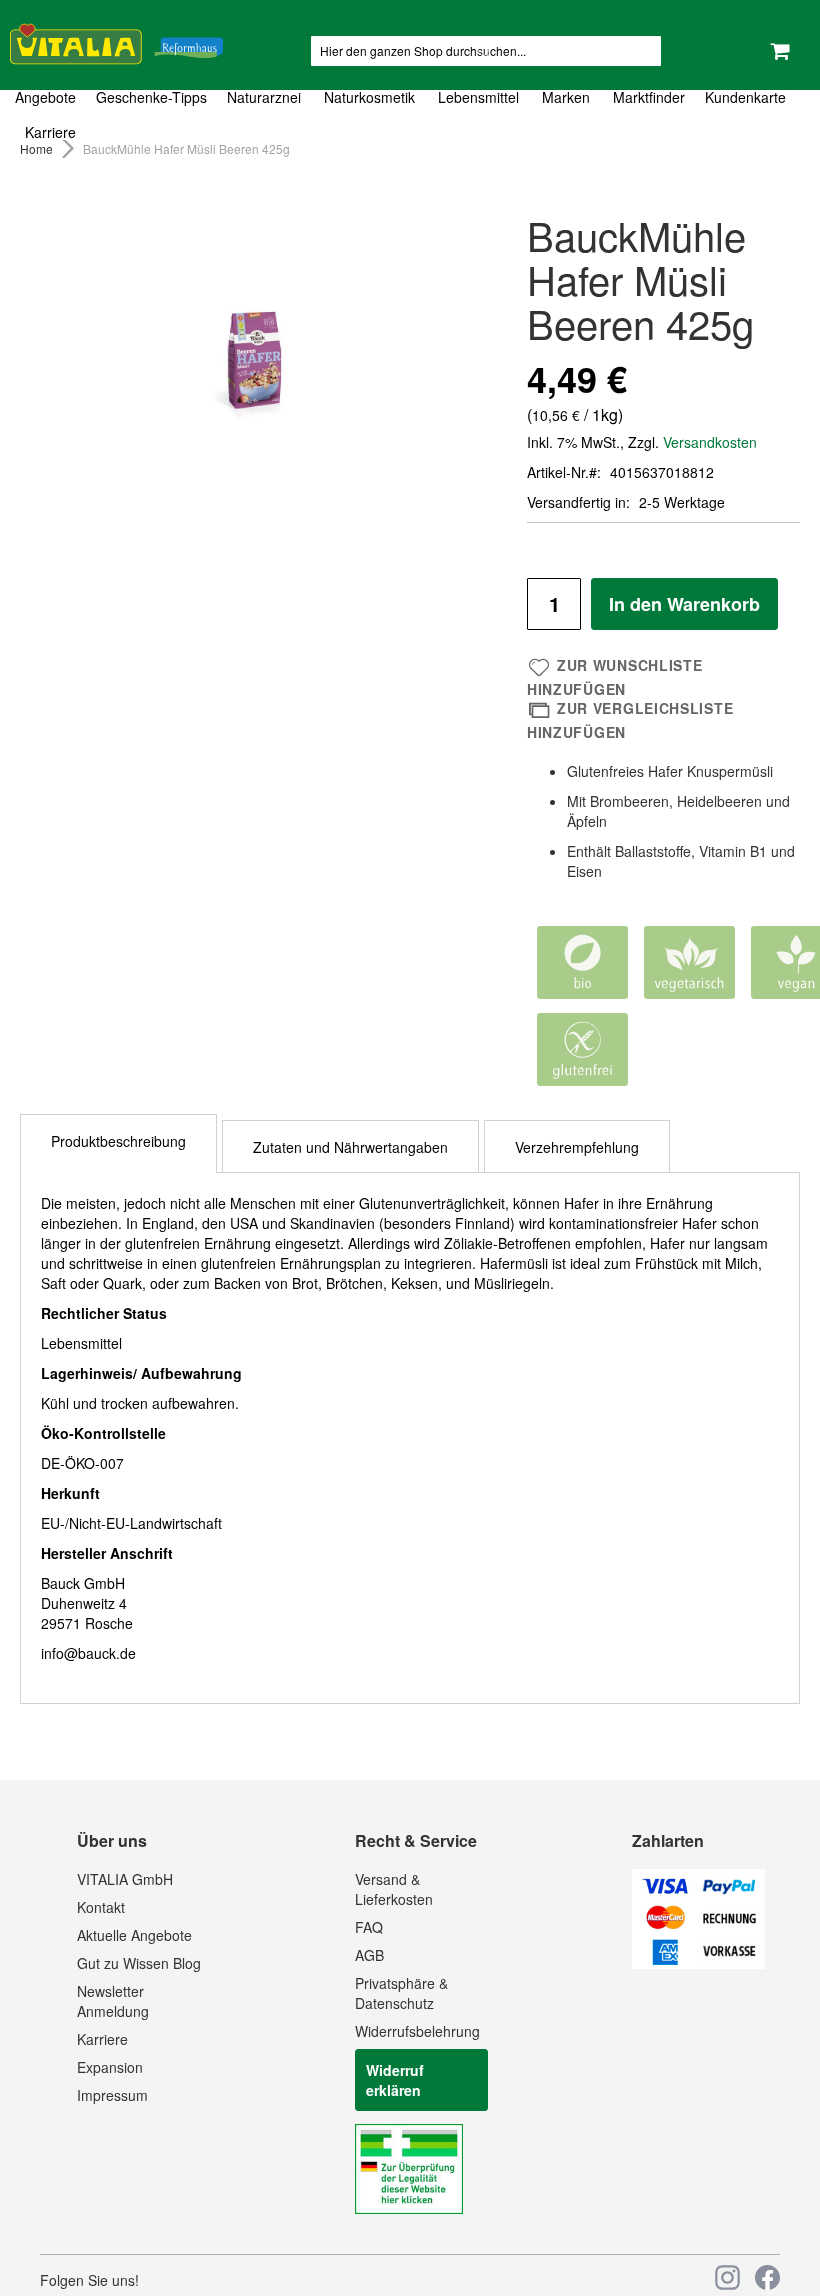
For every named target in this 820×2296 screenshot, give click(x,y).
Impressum (112, 2095)
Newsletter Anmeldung (113, 2001)
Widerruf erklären (395, 2080)
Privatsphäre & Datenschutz (401, 1993)
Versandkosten (710, 442)
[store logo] (116, 40)
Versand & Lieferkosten (394, 1889)
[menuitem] (50, 97)
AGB (369, 1955)
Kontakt (101, 1907)
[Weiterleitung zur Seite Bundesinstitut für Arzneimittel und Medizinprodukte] (409, 2208)
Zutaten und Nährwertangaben (350, 1147)
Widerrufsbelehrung (417, 2031)
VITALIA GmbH (125, 1879)
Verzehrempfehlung (577, 1147)
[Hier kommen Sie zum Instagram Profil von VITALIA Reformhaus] (727, 2277)
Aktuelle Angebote (134, 1935)
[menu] (410, 115)
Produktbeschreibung (118, 1141)
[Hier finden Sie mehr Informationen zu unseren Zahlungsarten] (698, 1963)
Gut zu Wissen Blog (139, 1963)
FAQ (369, 1927)
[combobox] (486, 51)
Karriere (102, 2039)
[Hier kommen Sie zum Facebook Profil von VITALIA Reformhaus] (767, 2277)
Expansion (110, 2067)
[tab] (410, 115)
